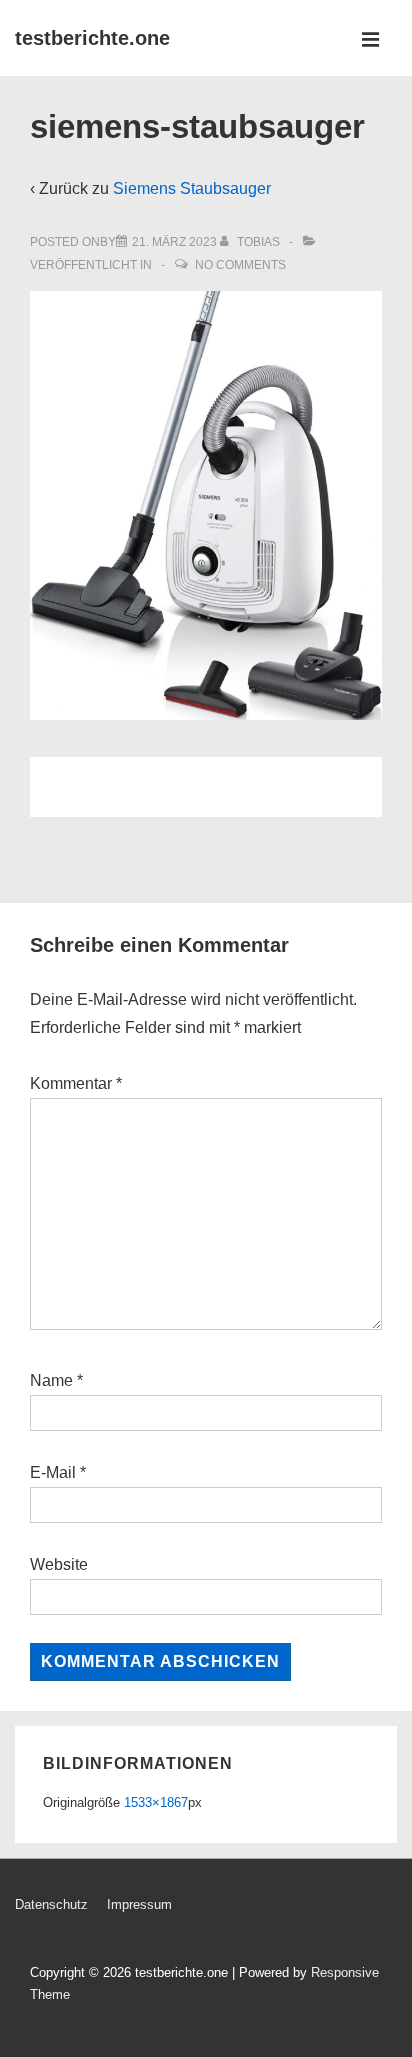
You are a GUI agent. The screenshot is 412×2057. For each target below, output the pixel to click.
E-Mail (53, 1472)
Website (59, 1564)
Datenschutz (51, 1904)
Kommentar (76, 1083)
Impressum (139, 1904)
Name (51, 1380)
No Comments (240, 265)
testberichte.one (92, 38)
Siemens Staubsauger (192, 188)
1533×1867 (156, 1802)
